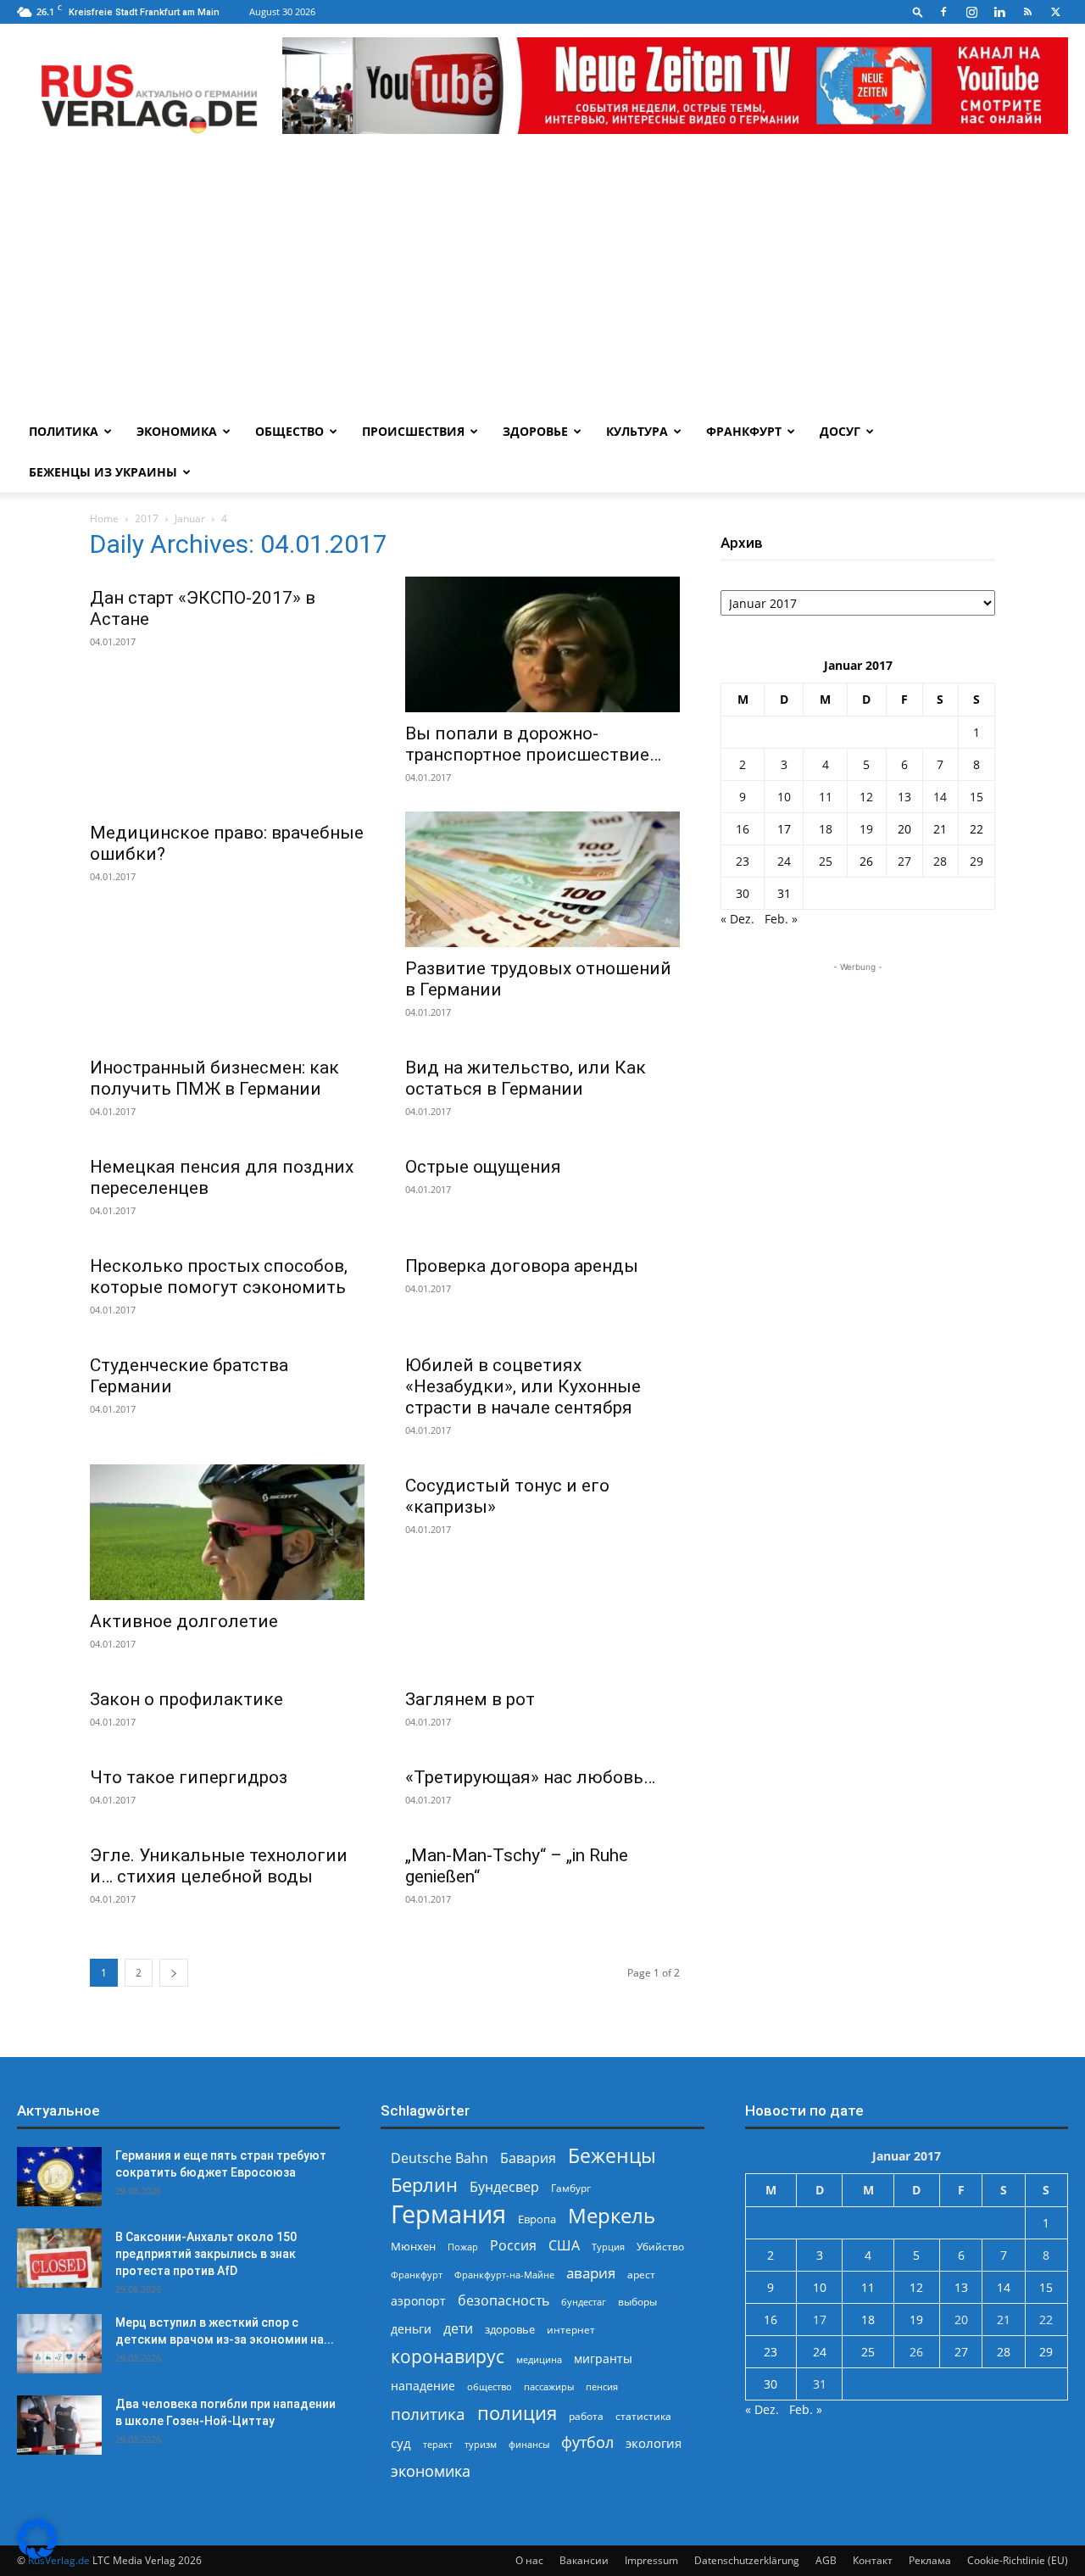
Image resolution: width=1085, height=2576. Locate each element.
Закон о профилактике (186, 1699)
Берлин (424, 2185)
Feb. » (781, 919)
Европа (537, 2219)
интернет (571, 2329)
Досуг (840, 431)
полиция (517, 2413)
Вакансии (584, 2560)
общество (490, 2386)
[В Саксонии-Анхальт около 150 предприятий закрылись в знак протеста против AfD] (59, 2258)
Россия (513, 2246)
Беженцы (612, 2156)
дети (458, 2329)
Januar (190, 519)
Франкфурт (744, 431)
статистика (643, 2416)
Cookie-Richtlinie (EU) (1018, 2560)
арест (641, 2275)
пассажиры (549, 2386)
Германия (448, 2214)
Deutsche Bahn (440, 2158)
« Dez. (737, 919)
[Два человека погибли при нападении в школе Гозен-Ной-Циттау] (59, 2425)
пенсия (602, 2386)
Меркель (612, 2215)
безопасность (504, 2301)
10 (784, 797)
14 (940, 797)
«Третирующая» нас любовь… (530, 1777)
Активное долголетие (184, 1621)
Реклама (930, 2560)
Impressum (651, 2560)
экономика (431, 2470)
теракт (438, 2444)
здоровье (510, 2329)
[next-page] (174, 1973)
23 (743, 861)
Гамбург (571, 2188)
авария (591, 2273)
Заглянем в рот (470, 1699)
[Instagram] (971, 12)
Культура (637, 431)
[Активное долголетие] (227, 1532)
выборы (637, 2302)
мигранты (603, 2359)
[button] (918, 11)
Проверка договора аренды (522, 1266)
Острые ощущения (483, 1167)
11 (826, 797)
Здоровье (535, 431)
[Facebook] (943, 12)
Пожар (463, 2247)
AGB (826, 2560)
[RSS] (1027, 12)
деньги (411, 2329)
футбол (587, 2442)
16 (743, 829)
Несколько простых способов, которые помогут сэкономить (219, 1277)
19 (866, 829)
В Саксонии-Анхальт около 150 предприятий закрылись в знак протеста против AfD (206, 2254)
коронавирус (448, 2356)
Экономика (177, 431)
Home (104, 519)
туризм (481, 2444)
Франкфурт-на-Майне (504, 2275)
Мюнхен (413, 2246)
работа (586, 2416)
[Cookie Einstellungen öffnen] (37, 2554)
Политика (64, 431)
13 (904, 797)
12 (866, 797)
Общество (289, 431)
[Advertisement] (542, 284)
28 (940, 861)
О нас (529, 2560)
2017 (147, 519)
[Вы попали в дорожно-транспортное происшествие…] (542, 644)
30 (743, 893)
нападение (423, 2386)
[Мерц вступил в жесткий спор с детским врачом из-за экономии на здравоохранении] (59, 2344)
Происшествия (413, 431)
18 (826, 829)
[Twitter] (1055, 12)
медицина (539, 2359)
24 (784, 861)
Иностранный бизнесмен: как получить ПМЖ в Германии (214, 1078)
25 (826, 861)
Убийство (660, 2247)
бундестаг (584, 2302)
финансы (529, 2444)
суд (401, 2443)
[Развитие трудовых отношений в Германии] (542, 879)
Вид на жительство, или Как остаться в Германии (526, 1078)
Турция (608, 2247)
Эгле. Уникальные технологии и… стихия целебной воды (219, 1866)
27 (904, 861)
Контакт (873, 2560)
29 (976, 861)
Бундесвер (504, 2187)
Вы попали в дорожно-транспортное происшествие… (533, 744)
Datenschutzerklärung (747, 2560)
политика (428, 2414)
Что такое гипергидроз (189, 1777)
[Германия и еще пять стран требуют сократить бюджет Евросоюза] (59, 2177)
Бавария (528, 2158)
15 (976, 797)
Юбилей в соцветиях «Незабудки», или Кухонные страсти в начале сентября (523, 1386)
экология (654, 2443)
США (564, 2246)
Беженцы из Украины (103, 472)
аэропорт (418, 2301)
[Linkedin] (999, 12)
